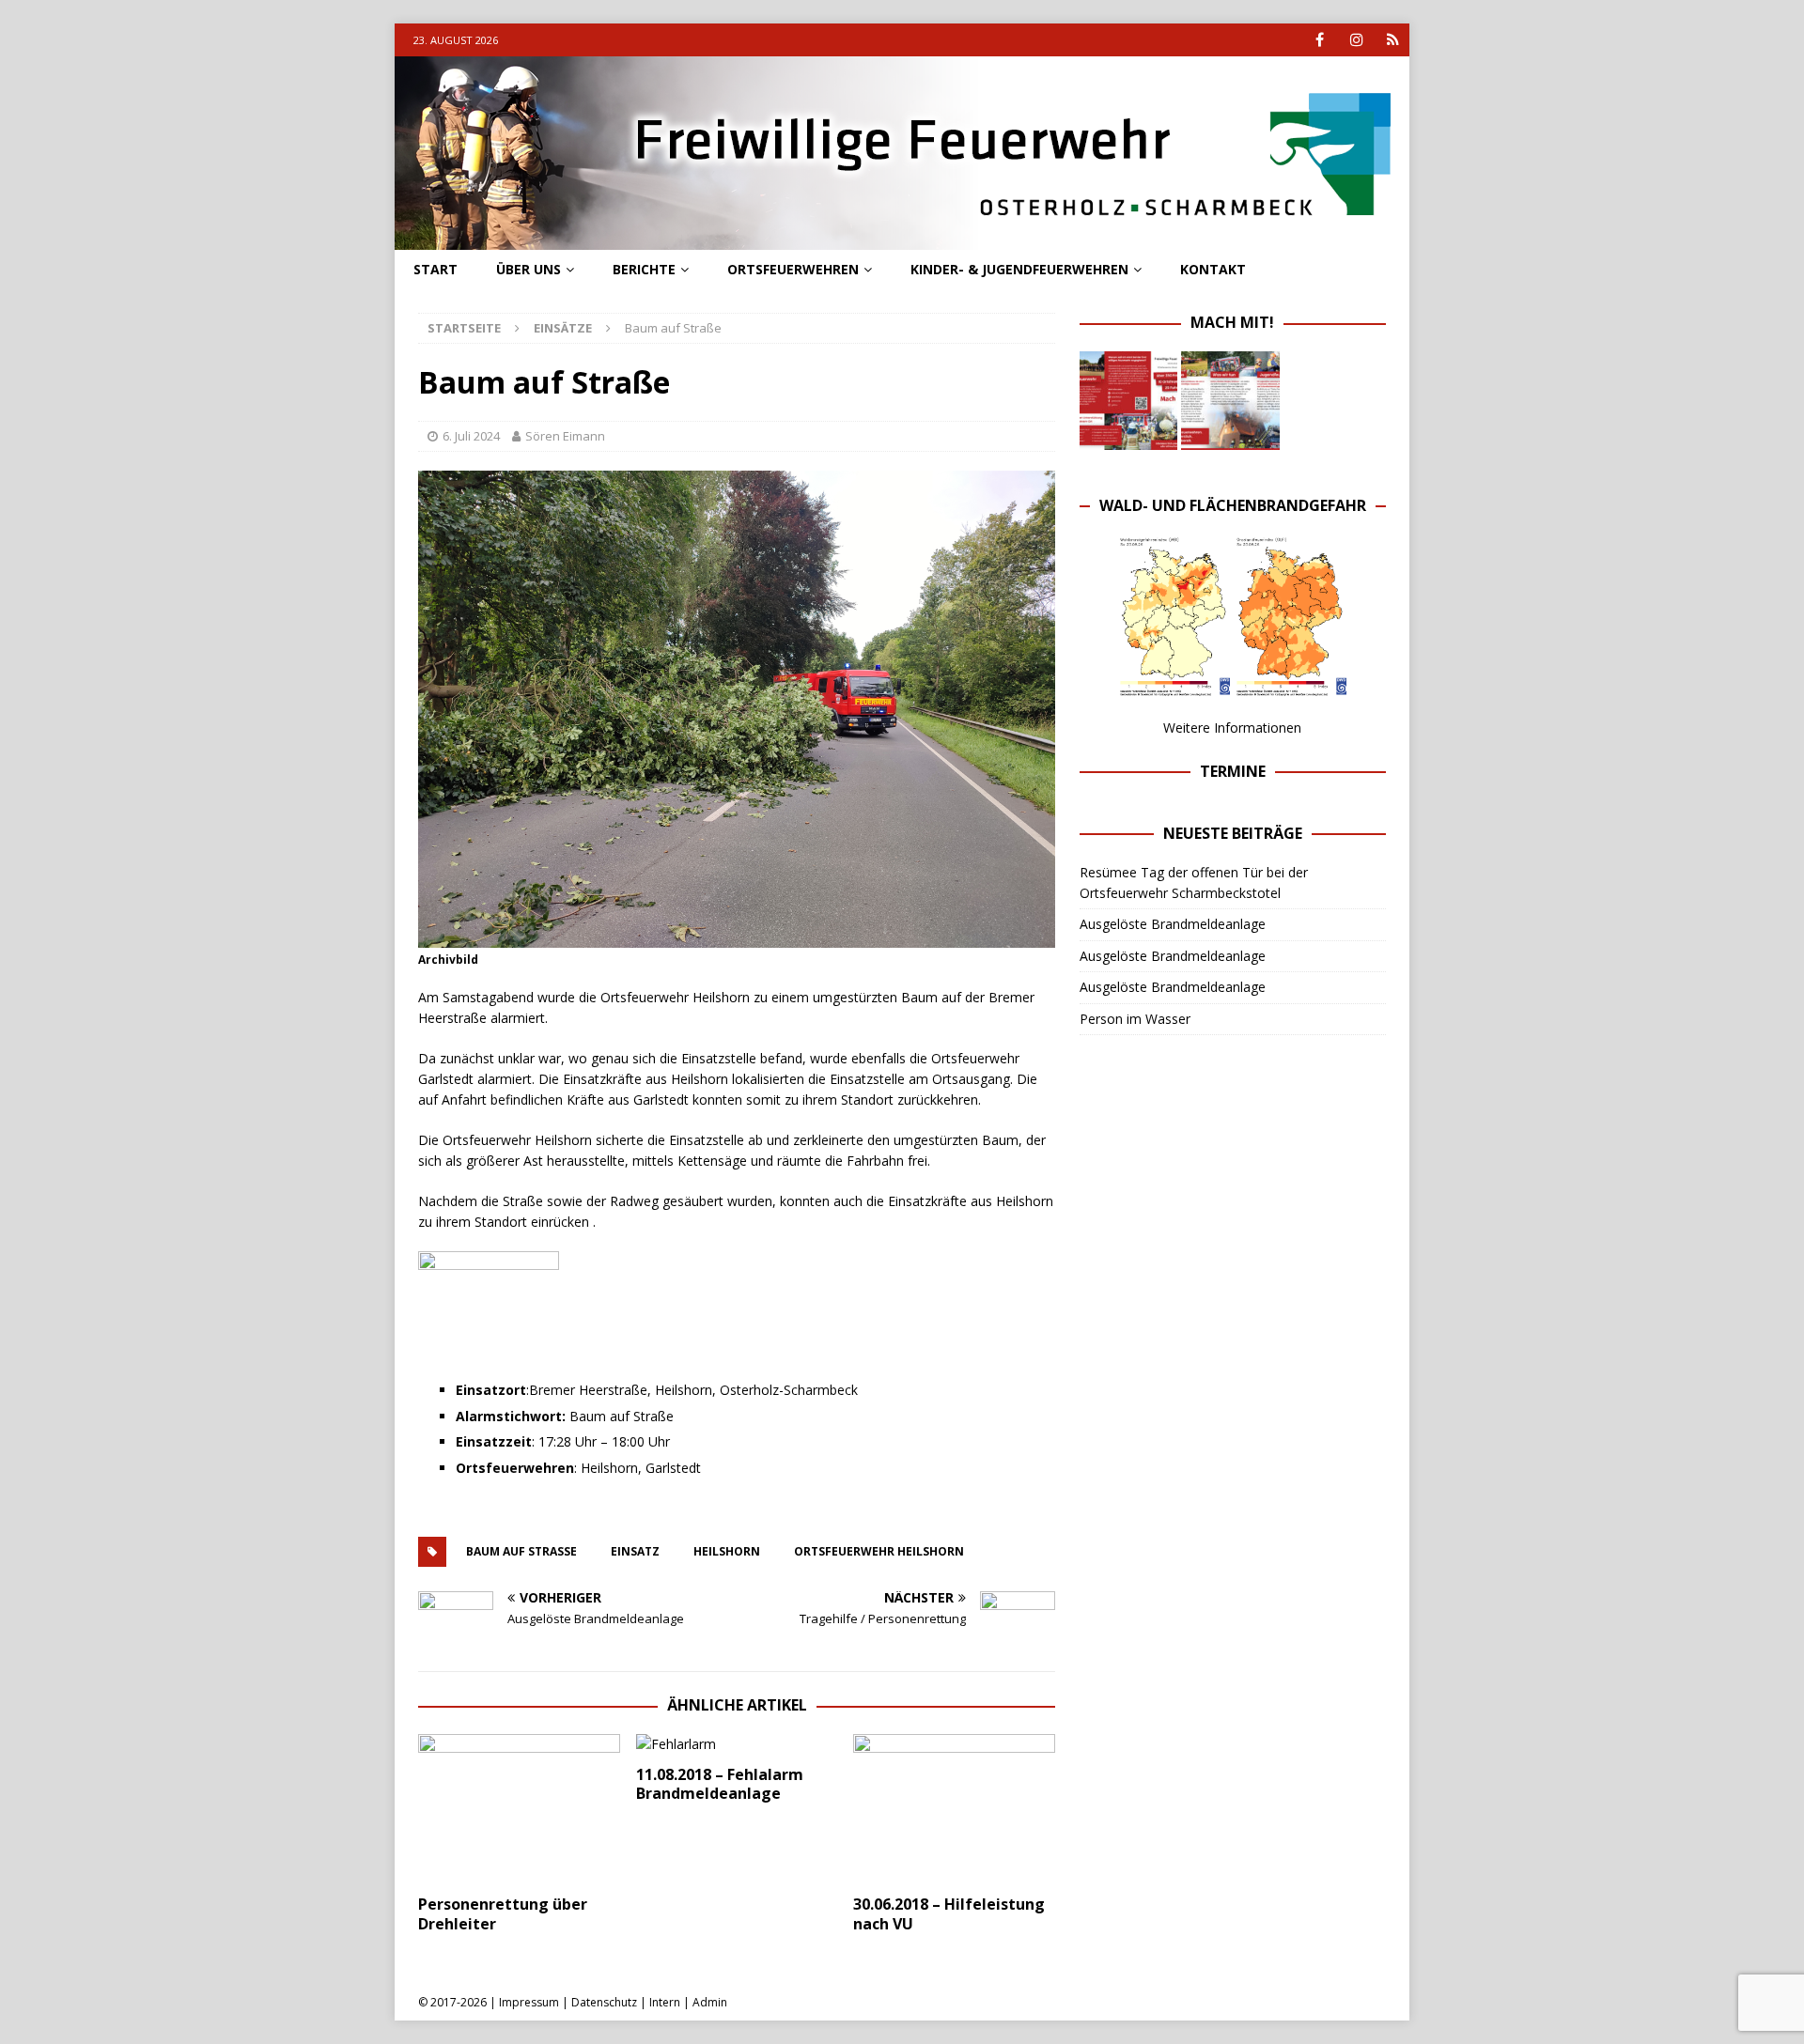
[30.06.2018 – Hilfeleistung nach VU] (954, 1810)
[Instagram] (1356, 40)
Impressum (529, 2002)
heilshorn (727, 1551)
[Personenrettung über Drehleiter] (519, 1810)
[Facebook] (1320, 40)
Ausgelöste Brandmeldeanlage (1173, 924)
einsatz (635, 1551)
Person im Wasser (1135, 1019)
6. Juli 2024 (471, 436)
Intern (665, 2002)
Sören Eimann (565, 436)
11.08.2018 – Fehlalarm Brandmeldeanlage (720, 1784)
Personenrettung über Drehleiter (503, 1914)
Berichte (644, 269)
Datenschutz (604, 2002)
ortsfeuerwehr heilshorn (879, 1551)
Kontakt (1213, 269)
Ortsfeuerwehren (793, 269)
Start (435, 269)
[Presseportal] (1393, 40)
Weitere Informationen (1232, 728)
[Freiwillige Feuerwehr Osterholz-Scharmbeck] (902, 239)
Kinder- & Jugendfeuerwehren (1019, 269)
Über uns (529, 269)
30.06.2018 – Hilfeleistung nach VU (949, 1914)
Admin (710, 2002)
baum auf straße (521, 1551)
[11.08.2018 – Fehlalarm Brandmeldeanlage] (737, 1744)
